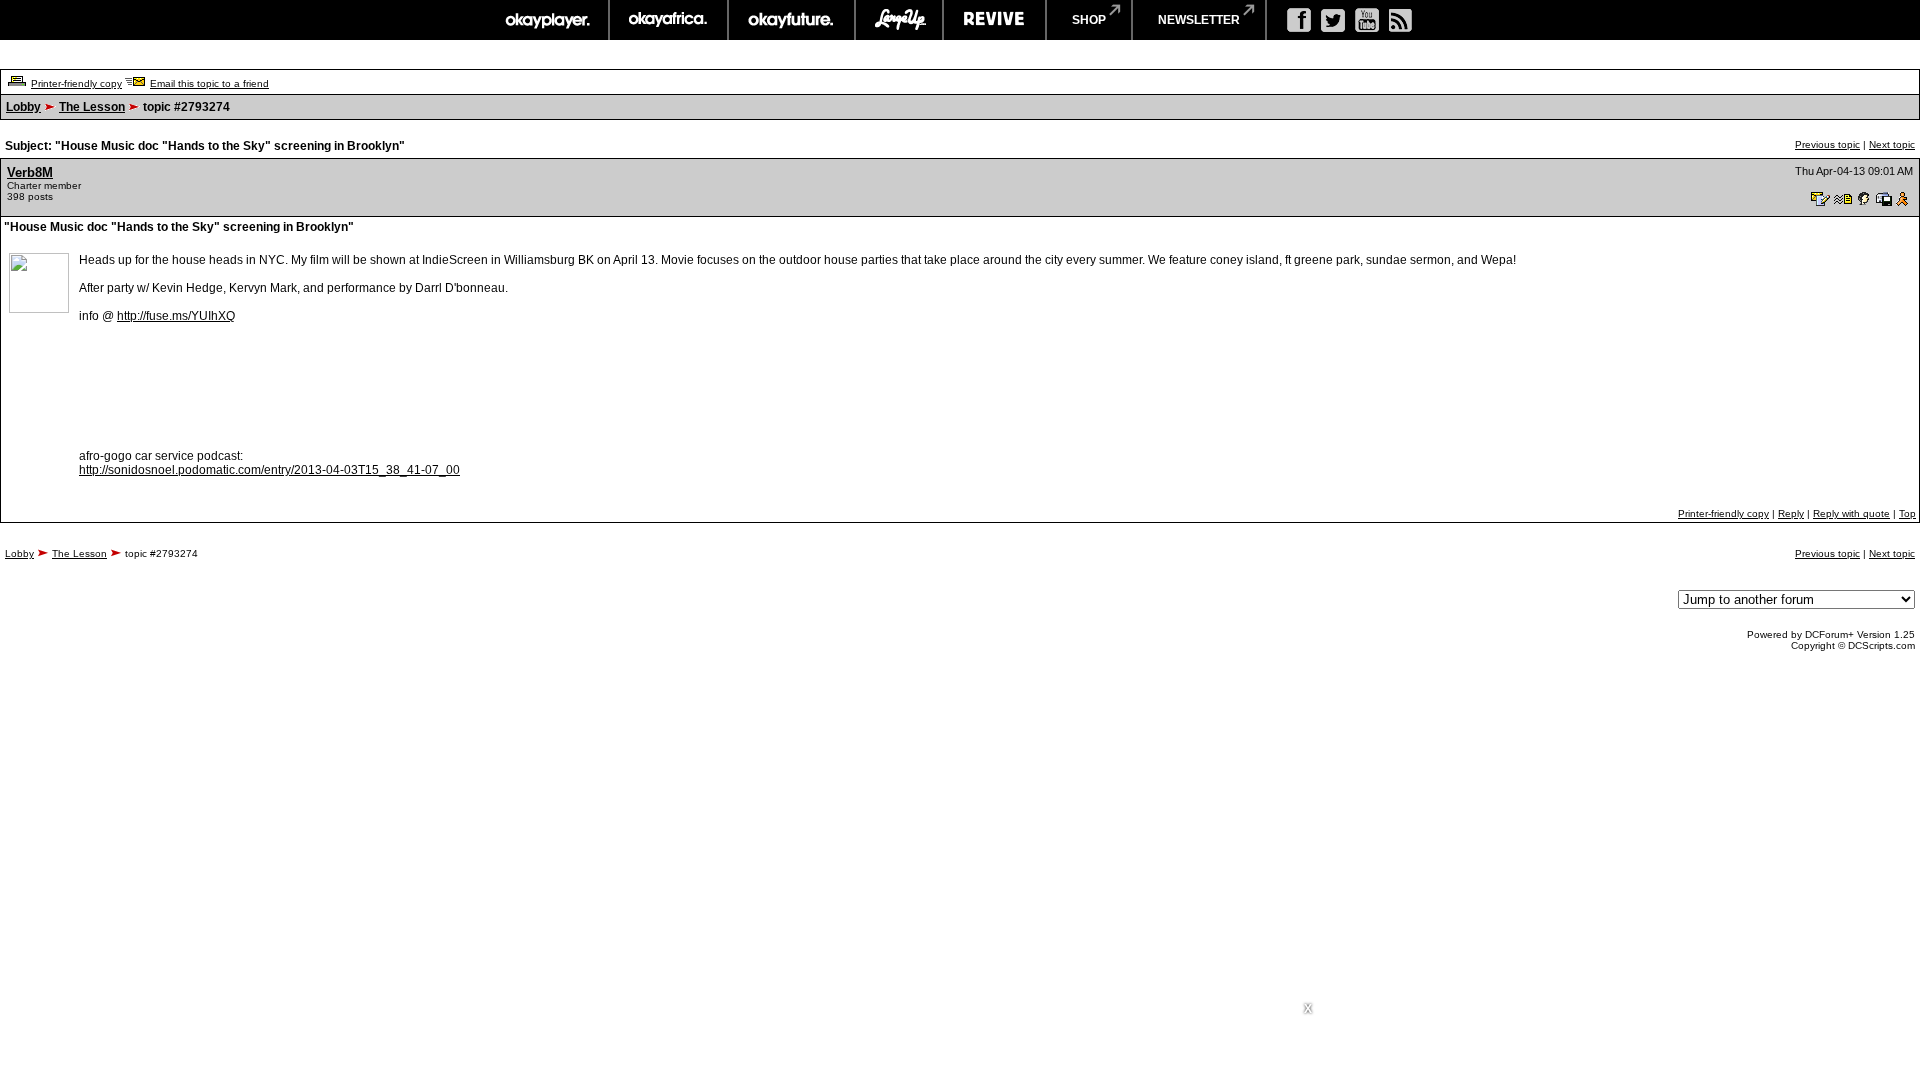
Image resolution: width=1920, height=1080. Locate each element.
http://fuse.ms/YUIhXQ (176, 316)
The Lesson (92, 107)
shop (1089, 20)
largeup (899, 20)
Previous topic (1827, 144)
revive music (994, 20)
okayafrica (668, 20)
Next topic (1892, 144)
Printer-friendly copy (76, 83)
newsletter (1199, 20)
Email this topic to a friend (209, 83)
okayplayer (546, 20)
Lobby (23, 107)
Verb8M (30, 172)
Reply (1791, 513)
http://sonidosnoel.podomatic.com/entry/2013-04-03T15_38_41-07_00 (269, 470)
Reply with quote (1851, 513)
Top (1907, 513)
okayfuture (791, 20)
